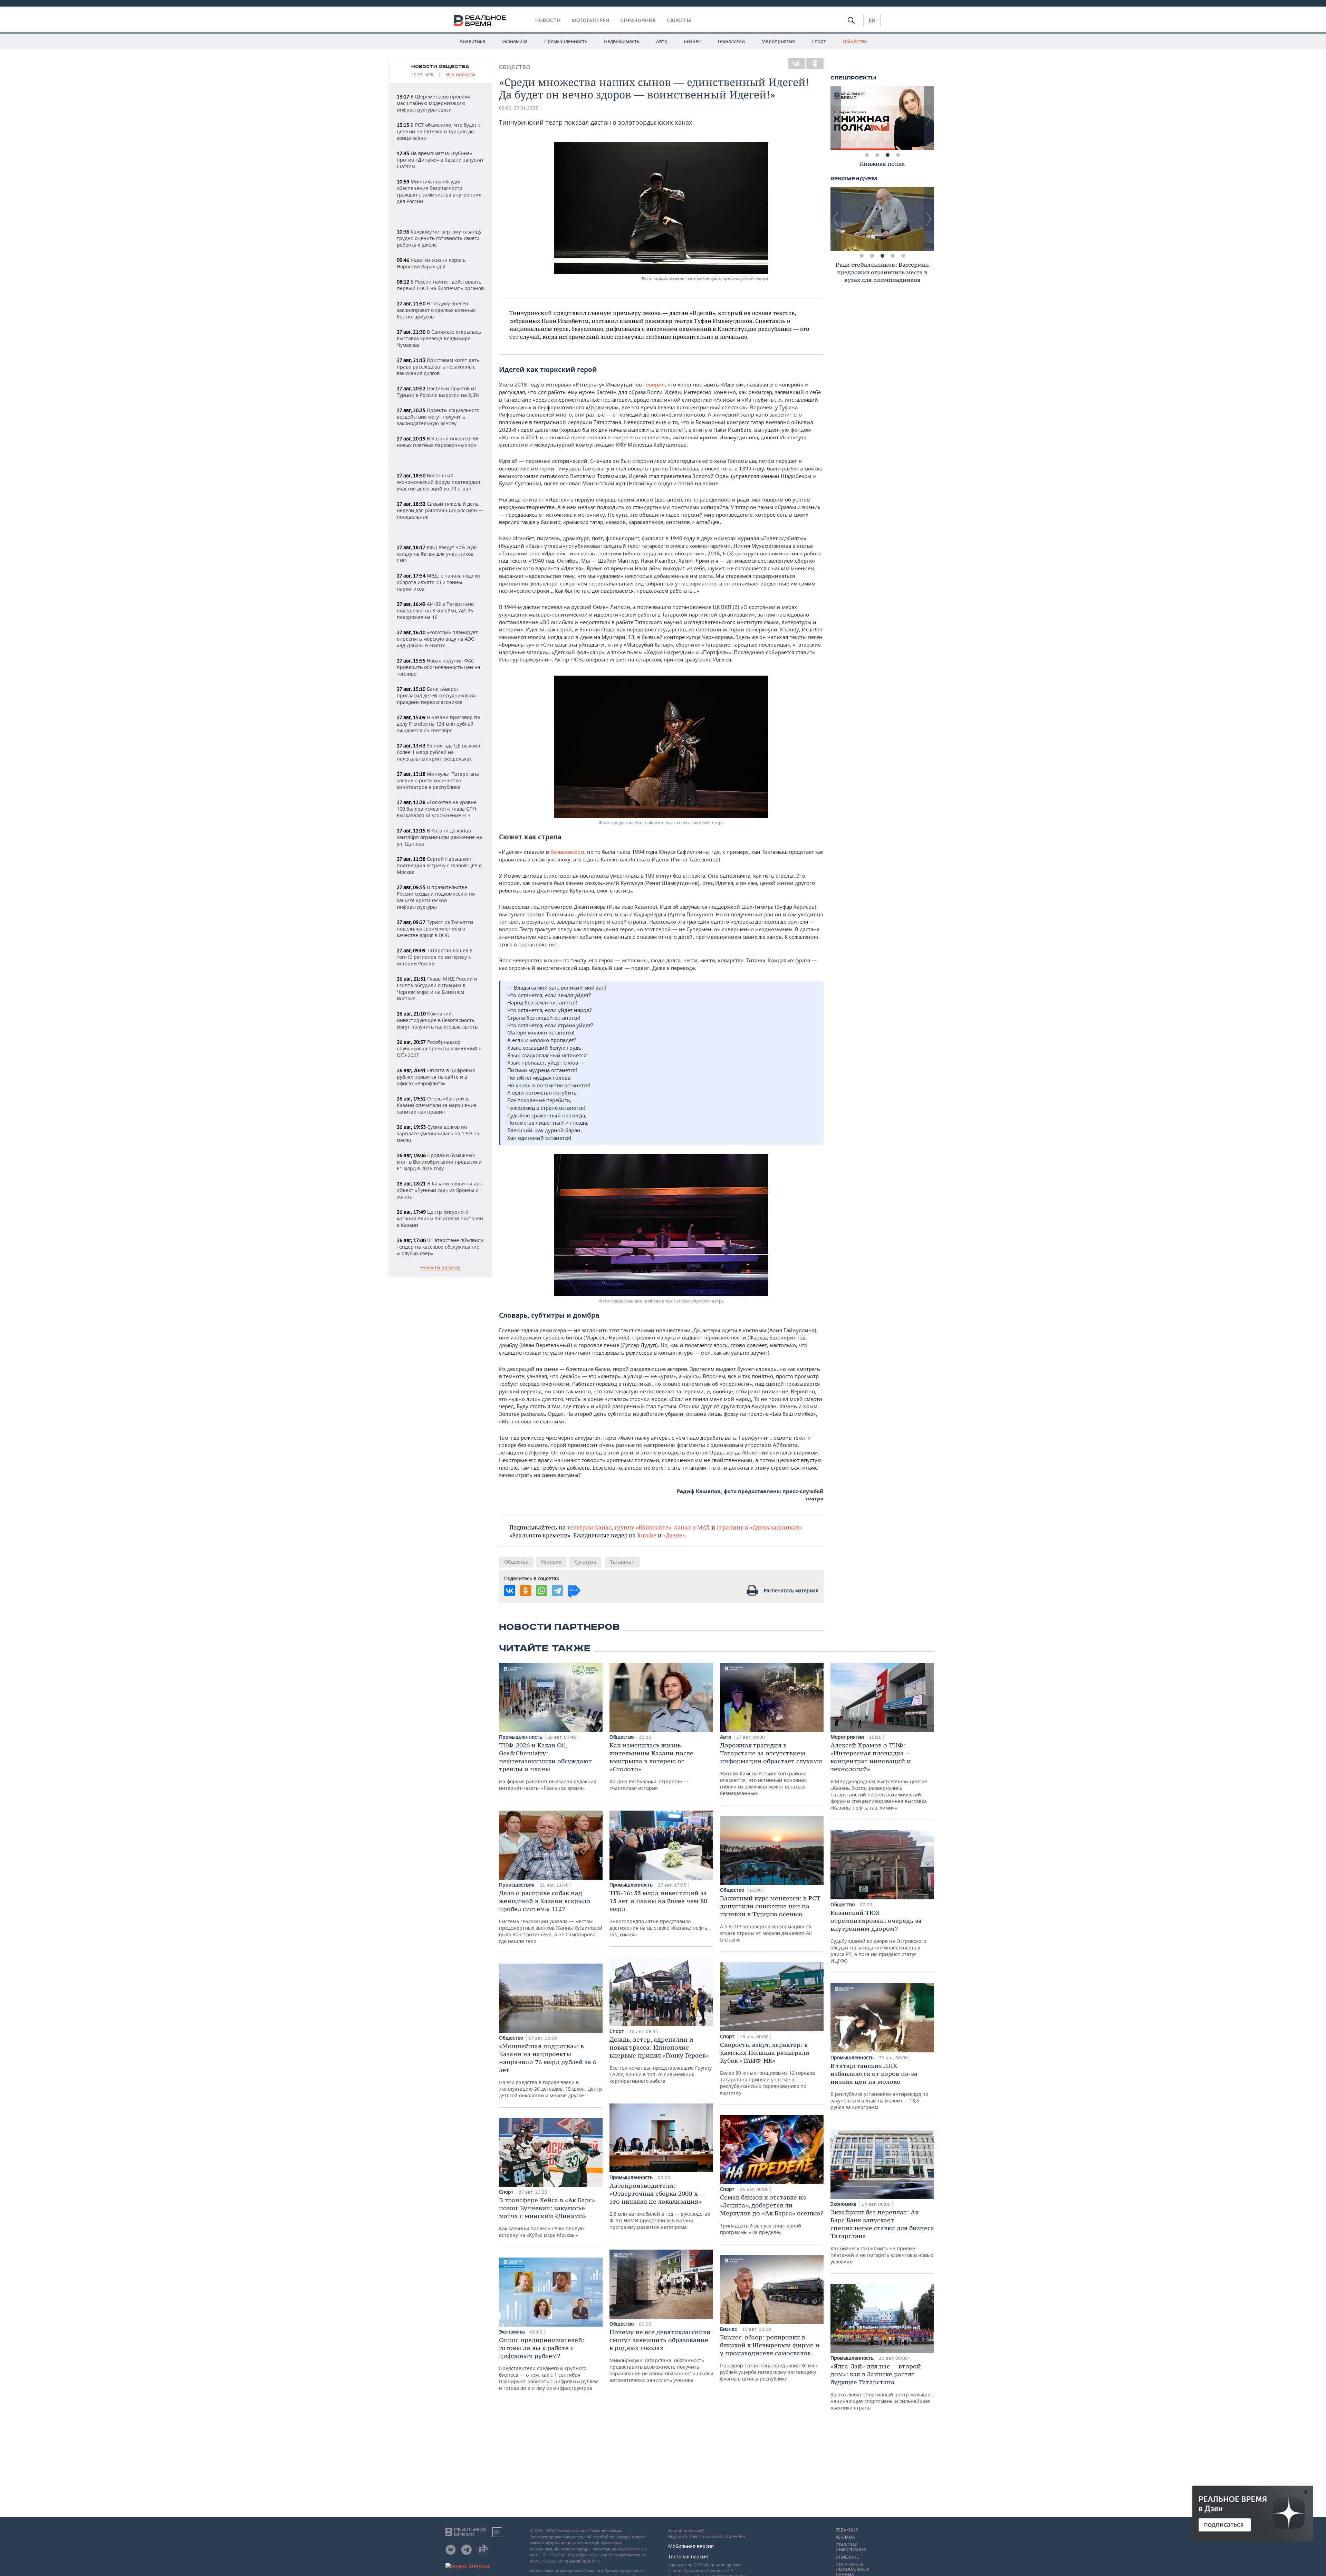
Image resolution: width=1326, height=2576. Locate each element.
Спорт (819, 41)
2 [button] (877, 155)
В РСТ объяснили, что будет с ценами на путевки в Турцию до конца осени (439, 131)
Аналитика (472, 41)
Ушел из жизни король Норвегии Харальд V (431, 263)
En (872, 20)
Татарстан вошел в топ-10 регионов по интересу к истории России (435, 957)
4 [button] (898, 155)
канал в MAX (692, 1527)
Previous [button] (836, 118)
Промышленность (566, 41)
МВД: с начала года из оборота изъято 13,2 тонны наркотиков (439, 582)
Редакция (847, 2530)
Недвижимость (622, 41)
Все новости (461, 75)
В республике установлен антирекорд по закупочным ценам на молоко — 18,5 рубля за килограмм (879, 2086)
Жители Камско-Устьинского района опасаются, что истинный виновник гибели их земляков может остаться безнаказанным (771, 1769)
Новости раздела (440, 1268)
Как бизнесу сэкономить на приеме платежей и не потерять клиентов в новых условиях (882, 2236)
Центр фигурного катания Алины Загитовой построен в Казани (440, 1218)
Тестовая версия (688, 2556)
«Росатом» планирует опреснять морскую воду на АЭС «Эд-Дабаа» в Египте (437, 639)
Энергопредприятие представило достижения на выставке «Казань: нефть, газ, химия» (659, 1913)
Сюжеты (679, 20)
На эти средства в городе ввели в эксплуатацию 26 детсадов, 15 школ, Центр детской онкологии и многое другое (551, 2070)
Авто (662, 41)
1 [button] (867, 155)
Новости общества (440, 67)
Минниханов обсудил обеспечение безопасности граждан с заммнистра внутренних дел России (439, 191)
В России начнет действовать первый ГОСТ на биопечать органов (440, 285)
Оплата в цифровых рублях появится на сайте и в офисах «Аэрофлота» (436, 1077)
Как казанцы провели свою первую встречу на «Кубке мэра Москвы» (547, 2217)
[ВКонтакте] (796, 64)
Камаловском (567, 852)
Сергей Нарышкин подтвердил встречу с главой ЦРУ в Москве (439, 865)
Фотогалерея (591, 20)
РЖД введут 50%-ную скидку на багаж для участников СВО (437, 554)
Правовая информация (851, 2547)
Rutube (647, 1535)
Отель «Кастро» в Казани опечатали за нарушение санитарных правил (437, 1105)
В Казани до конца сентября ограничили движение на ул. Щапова (439, 837)
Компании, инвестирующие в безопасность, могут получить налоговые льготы (438, 1020)
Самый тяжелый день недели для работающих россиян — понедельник (440, 510)
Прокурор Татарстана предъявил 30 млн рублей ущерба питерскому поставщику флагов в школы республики (770, 2358)
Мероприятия (778, 41)
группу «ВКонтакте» (643, 1527)
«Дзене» (674, 1535)
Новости (548, 20)
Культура (585, 1562)
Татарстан (622, 1562)
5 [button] (903, 256)
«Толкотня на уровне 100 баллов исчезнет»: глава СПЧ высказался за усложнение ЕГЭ (437, 809)
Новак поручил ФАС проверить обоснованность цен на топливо (439, 667)
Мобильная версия (691, 2546)
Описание (847, 2557)
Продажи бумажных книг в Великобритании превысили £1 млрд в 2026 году (439, 1162)
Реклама (845, 2537)
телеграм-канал (589, 1527)
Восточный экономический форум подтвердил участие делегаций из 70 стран (438, 482)
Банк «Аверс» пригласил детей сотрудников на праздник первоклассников (436, 695)
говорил (654, 384)
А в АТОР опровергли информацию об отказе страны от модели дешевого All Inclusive (770, 1919)
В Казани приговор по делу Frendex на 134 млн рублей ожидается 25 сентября (438, 724)
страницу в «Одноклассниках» (759, 1527)
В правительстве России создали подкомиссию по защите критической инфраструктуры (436, 897)
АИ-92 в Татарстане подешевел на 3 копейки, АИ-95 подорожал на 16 (435, 610)
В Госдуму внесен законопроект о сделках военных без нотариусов (436, 310)
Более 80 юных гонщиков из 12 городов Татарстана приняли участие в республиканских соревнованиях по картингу (767, 2068)
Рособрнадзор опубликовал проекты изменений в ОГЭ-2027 (439, 1048)
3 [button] (887, 155)
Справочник (638, 20)
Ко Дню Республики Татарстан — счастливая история (651, 1766)
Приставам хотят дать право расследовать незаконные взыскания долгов (438, 367)
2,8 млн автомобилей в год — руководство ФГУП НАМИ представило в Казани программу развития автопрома (660, 2206)
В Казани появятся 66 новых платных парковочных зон (438, 442)
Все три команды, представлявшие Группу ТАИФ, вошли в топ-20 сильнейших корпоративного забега (661, 2060)
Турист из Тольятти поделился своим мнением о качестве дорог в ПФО (435, 929)
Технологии (731, 41)
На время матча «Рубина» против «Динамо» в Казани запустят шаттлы (440, 160)
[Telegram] (557, 1591)
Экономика (515, 41)
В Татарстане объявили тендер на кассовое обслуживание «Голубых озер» (440, 1247)
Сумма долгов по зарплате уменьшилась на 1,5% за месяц (438, 1133)
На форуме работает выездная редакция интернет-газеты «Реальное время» (548, 1766)
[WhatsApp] (541, 1591)
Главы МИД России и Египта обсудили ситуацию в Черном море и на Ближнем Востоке (437, 989)
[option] (882, 118)
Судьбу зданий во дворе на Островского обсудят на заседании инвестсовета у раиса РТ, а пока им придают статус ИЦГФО (878, 1936)
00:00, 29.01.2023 (518, 108)
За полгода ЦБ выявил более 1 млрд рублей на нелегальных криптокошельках (438, 752)
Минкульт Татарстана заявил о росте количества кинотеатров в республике (438, 780)
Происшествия (517, 1885)
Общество (855, 41)
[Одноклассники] (815, 64)
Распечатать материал (791, 1590)
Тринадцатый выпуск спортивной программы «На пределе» (772, 2214)
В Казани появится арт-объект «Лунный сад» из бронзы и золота (440, 1190)
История (551, 1562)
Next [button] (929, 118)
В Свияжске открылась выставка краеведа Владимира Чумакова (439, 338)
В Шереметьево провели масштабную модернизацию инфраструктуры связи (434, 103)
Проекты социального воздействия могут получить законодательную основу (438, 417)
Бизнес (692, 41)
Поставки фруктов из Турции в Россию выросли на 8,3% (438, 392)
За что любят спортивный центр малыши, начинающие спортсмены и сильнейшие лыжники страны (881, 2387)
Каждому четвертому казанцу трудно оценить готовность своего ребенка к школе (439, 238)
